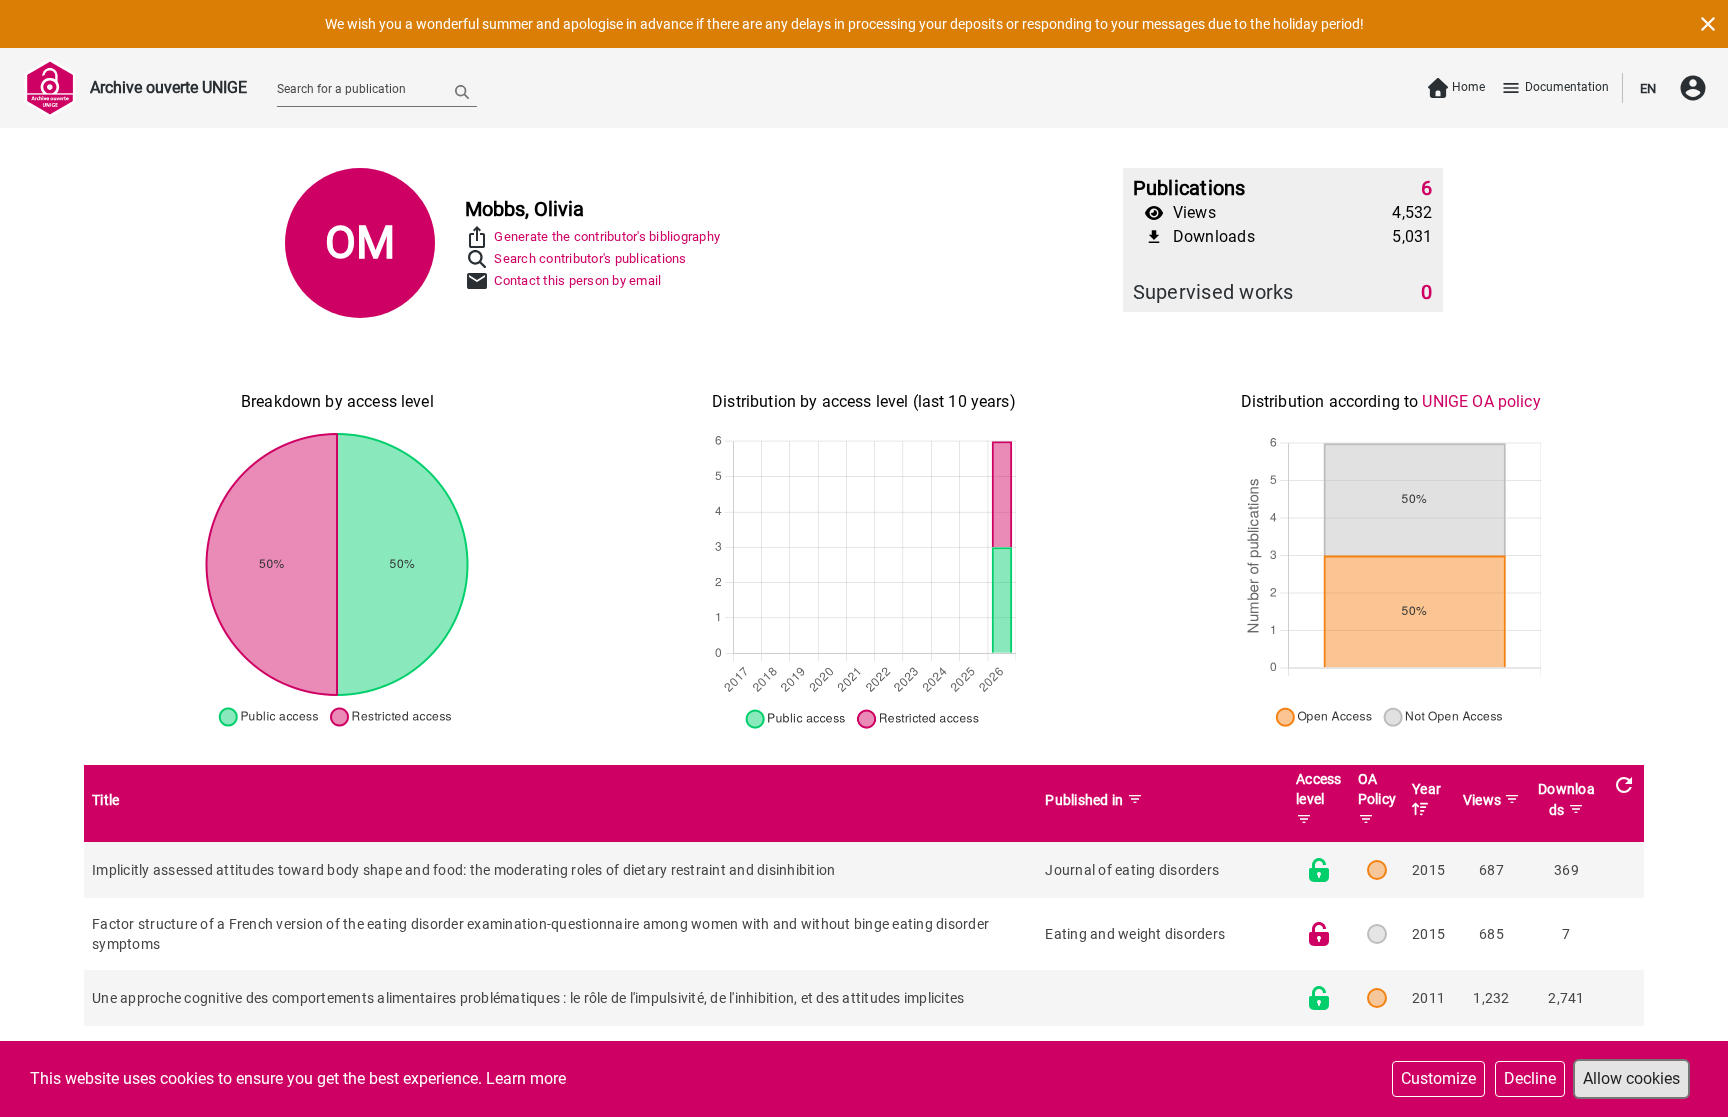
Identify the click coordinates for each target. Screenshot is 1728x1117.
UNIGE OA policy (1481, 401)
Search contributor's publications (590, 258)
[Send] (462, 91)
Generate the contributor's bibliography (607, 236)
